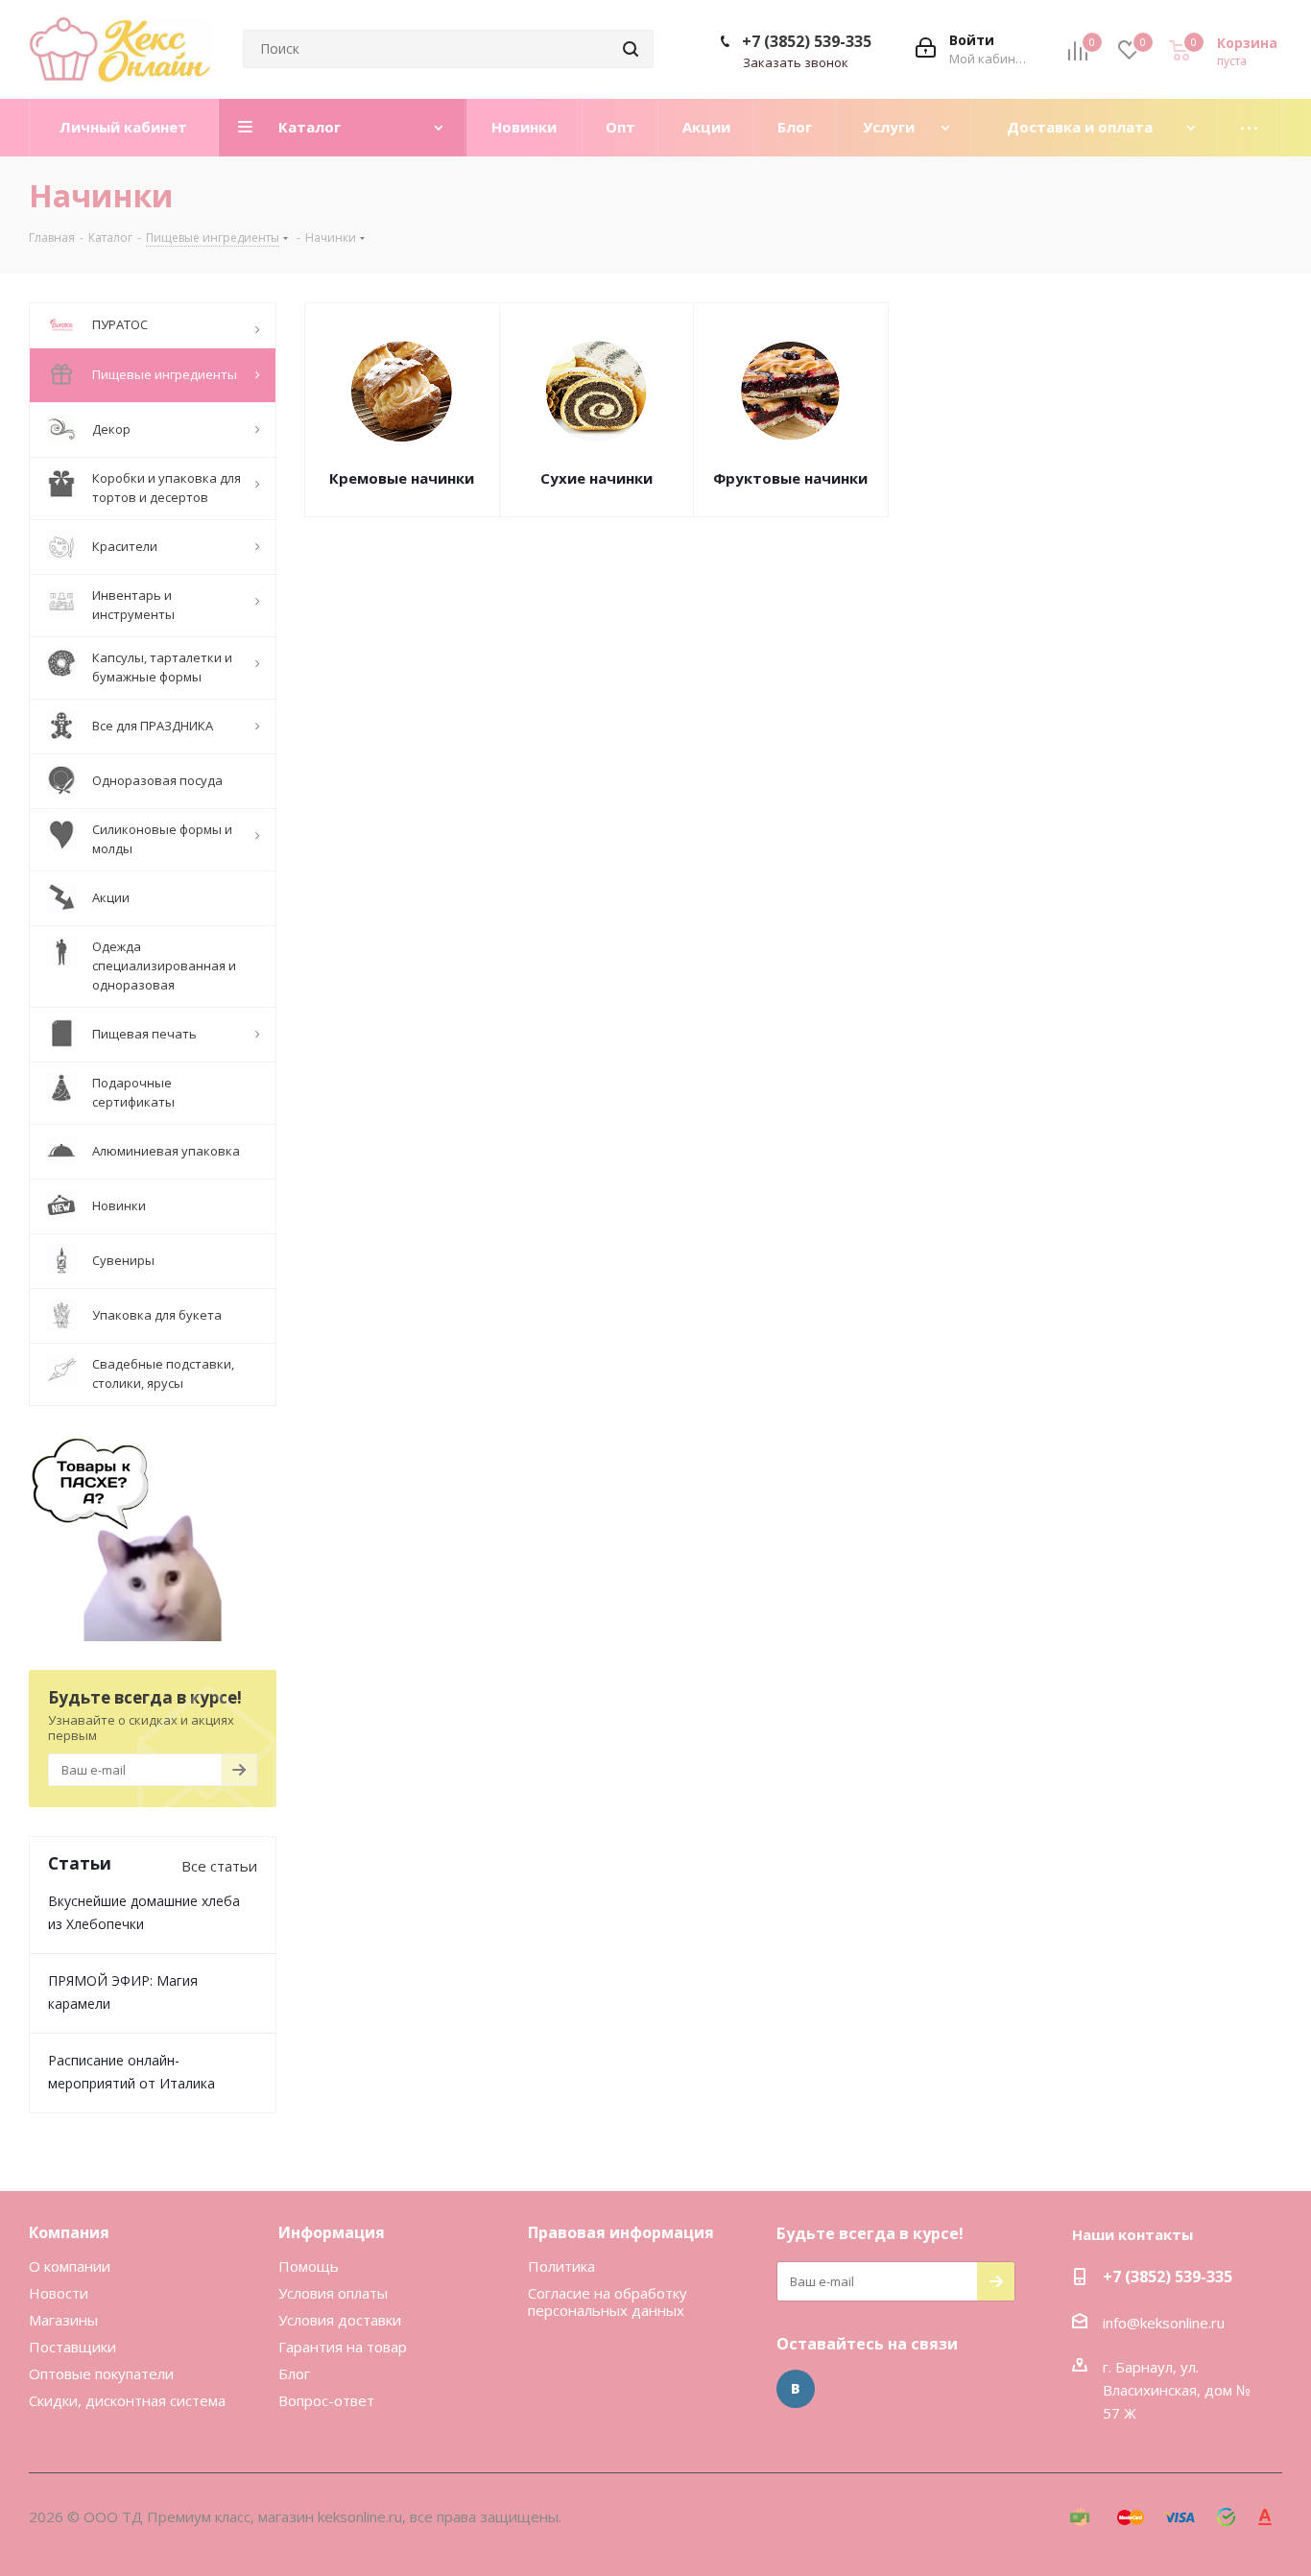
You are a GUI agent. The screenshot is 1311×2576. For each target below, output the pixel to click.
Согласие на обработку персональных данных (608, 2302)
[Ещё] (1250, 128)
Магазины (63, 2320)
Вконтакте (796, 2389)
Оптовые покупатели (101, 2373)
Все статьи (219, 1866)
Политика (561, 2266)
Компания (69, 2232)
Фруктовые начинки (790, 478)
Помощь (309, 2266)
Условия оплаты (333, 2293)
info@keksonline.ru (1164, 2323)
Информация (332, 2232)
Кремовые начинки (402, 478)
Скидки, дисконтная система (127, 2400)
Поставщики (72, 2347)
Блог (294, 2373)
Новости (59, 2293)
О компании (70, 2266)
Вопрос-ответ (326, 2400)
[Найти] (631, 49)
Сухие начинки (596, 478)
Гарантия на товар (343, 2347)
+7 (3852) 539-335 (807, 41)
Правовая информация (621, 2232)
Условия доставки (340, 2320)
